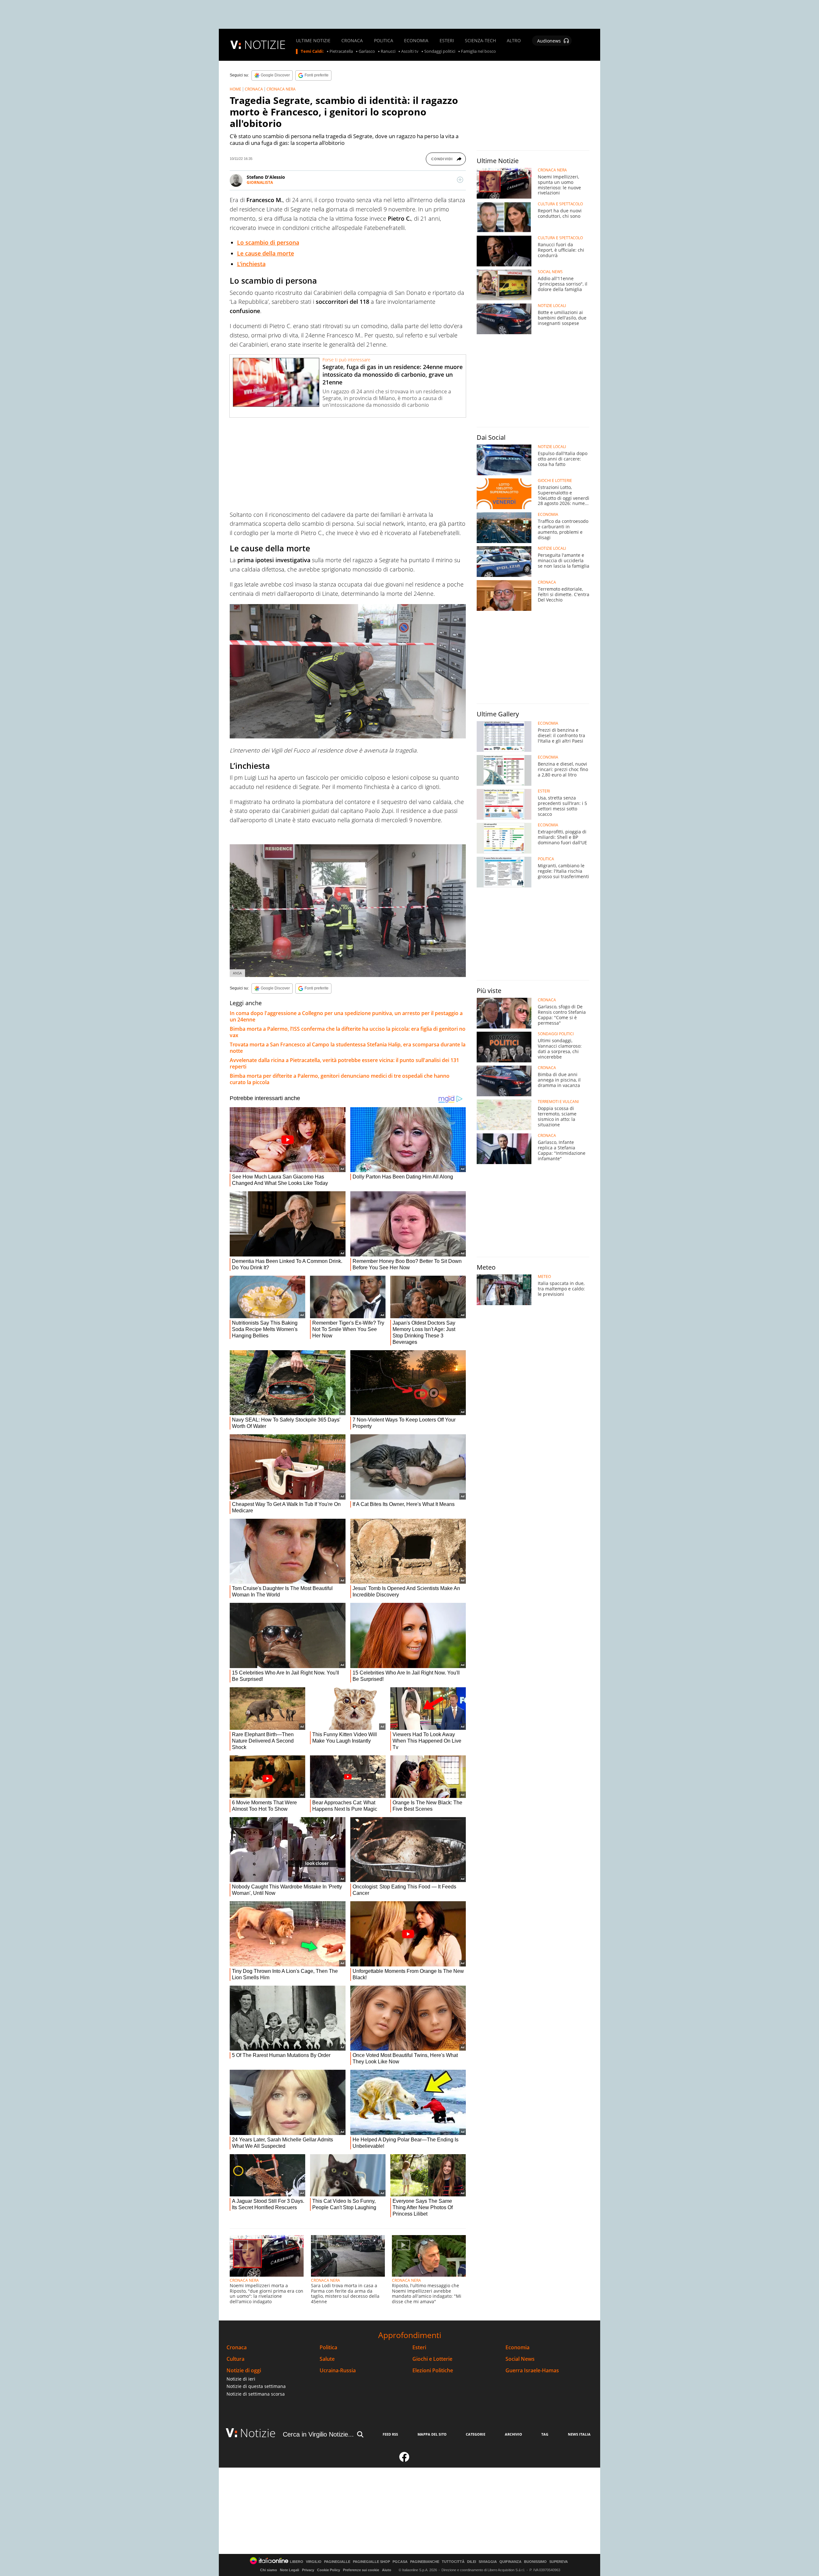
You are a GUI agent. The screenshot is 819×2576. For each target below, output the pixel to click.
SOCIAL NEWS (550, 272)
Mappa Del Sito (432, 2434)
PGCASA (400, 2562)
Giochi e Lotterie (432, 2359)
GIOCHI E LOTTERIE (555, 481)
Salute (327, 2359)
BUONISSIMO (535, 2562)
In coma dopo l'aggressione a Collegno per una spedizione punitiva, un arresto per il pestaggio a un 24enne (346, 1016)
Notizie (258, 2433)
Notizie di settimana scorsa (256, 2394)
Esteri (419, 2348)
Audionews (549, 41)
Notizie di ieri (241, 2379)
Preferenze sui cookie (361, 2570)
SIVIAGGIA (488, 2562)
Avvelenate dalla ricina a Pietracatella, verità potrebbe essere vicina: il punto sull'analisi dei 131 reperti (344, 1063)
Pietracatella (341, 51)
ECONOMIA (416, 41)
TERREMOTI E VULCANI (558, 1102)
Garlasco (367, 51)
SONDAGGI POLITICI (556, 1034)
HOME (235, 89)
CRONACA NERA (281, 89)
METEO (544, 1277)
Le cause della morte (266, 253)
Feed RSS (390, 2434)
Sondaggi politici (440, 51)
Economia (517, 2348)
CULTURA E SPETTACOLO (560, 204)
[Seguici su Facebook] (404, 2460)
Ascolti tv (410, 51)
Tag (545, 2434)
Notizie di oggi (244, 2371)
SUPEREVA (559, 2562)
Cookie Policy (329, 2570)
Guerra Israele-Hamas (532, 2371)
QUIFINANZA (510, 2562)
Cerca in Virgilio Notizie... (318, 2434)
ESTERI (447, 41)
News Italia (579, 2434)
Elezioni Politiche (433, 2371)
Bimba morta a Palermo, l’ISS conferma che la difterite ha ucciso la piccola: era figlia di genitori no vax (348, 1032)
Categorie (476, 2434)
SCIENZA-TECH (480, 41)
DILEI (472, 2562)
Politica (328, 2348)
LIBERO (297, 2562)
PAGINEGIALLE (337, 2562)
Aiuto (387, 2570)
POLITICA (384, 41)
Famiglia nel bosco (478, 51)
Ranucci (388, 51)
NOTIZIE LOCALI (552, 306)
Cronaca (237, 2348)
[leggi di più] (460, 180)
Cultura (235, 2359)
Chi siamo (269, 2570)
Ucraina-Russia (338, 2371)
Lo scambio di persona (268, 242)
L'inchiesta (251, 264)
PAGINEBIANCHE (425, 2562)
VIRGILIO (314, 2562)
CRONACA (352, 41)
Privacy (308, 2570)
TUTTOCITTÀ (453, 2562)
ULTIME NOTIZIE (313, 41)
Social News (520, 2359)
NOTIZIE (265, 45)
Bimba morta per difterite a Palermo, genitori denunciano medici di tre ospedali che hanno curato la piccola (340, 1079)
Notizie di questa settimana (256, 2386)
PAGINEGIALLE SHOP (371, 2562)
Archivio (513, 2434)
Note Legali (290, 2570)
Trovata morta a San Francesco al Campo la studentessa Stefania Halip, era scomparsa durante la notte (348, 1048)
